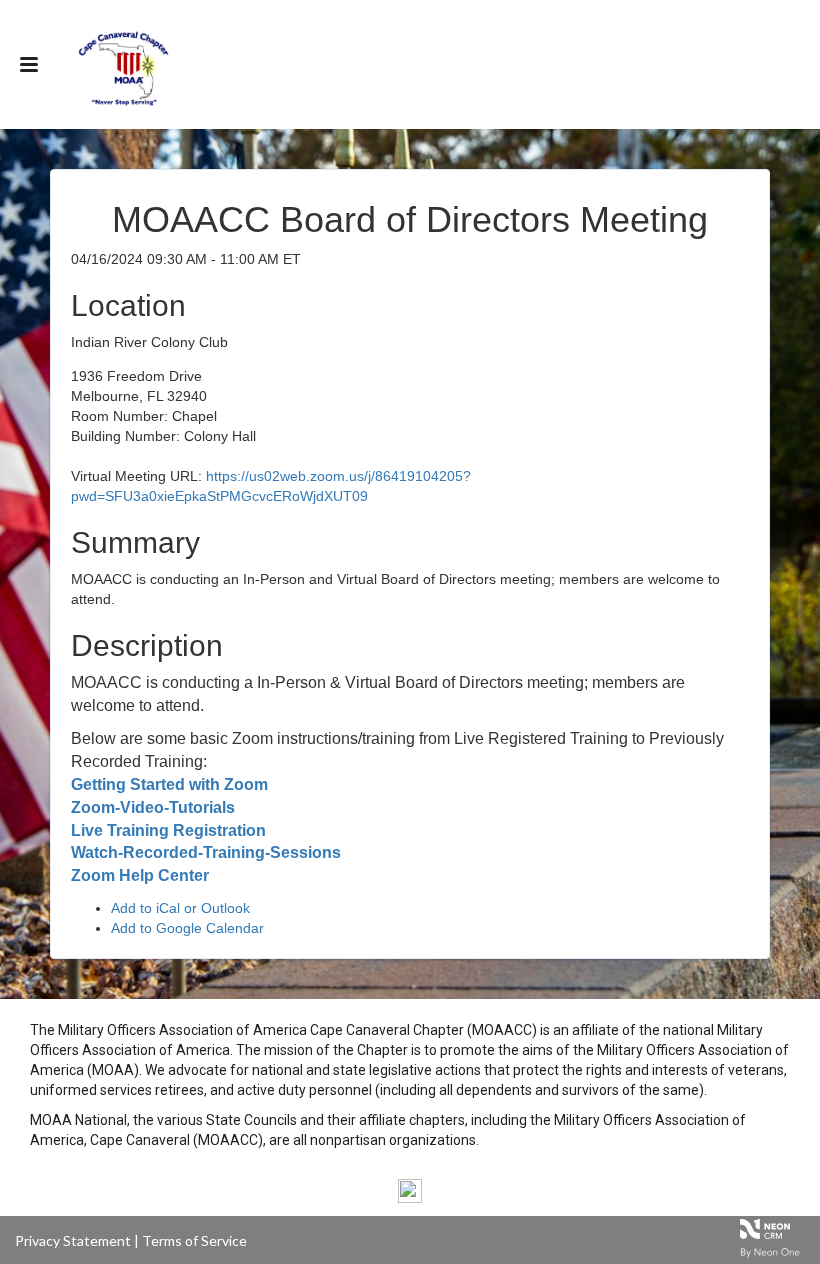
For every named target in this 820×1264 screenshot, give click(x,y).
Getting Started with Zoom (169, 784)
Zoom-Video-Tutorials (153, 807)
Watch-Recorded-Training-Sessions (206, 852)
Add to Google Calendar (187, 928)
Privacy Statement (73, 1240)
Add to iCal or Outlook (180, 908)
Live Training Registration (168, 830)
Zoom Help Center (140, 875)
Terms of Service (194, 1240)
